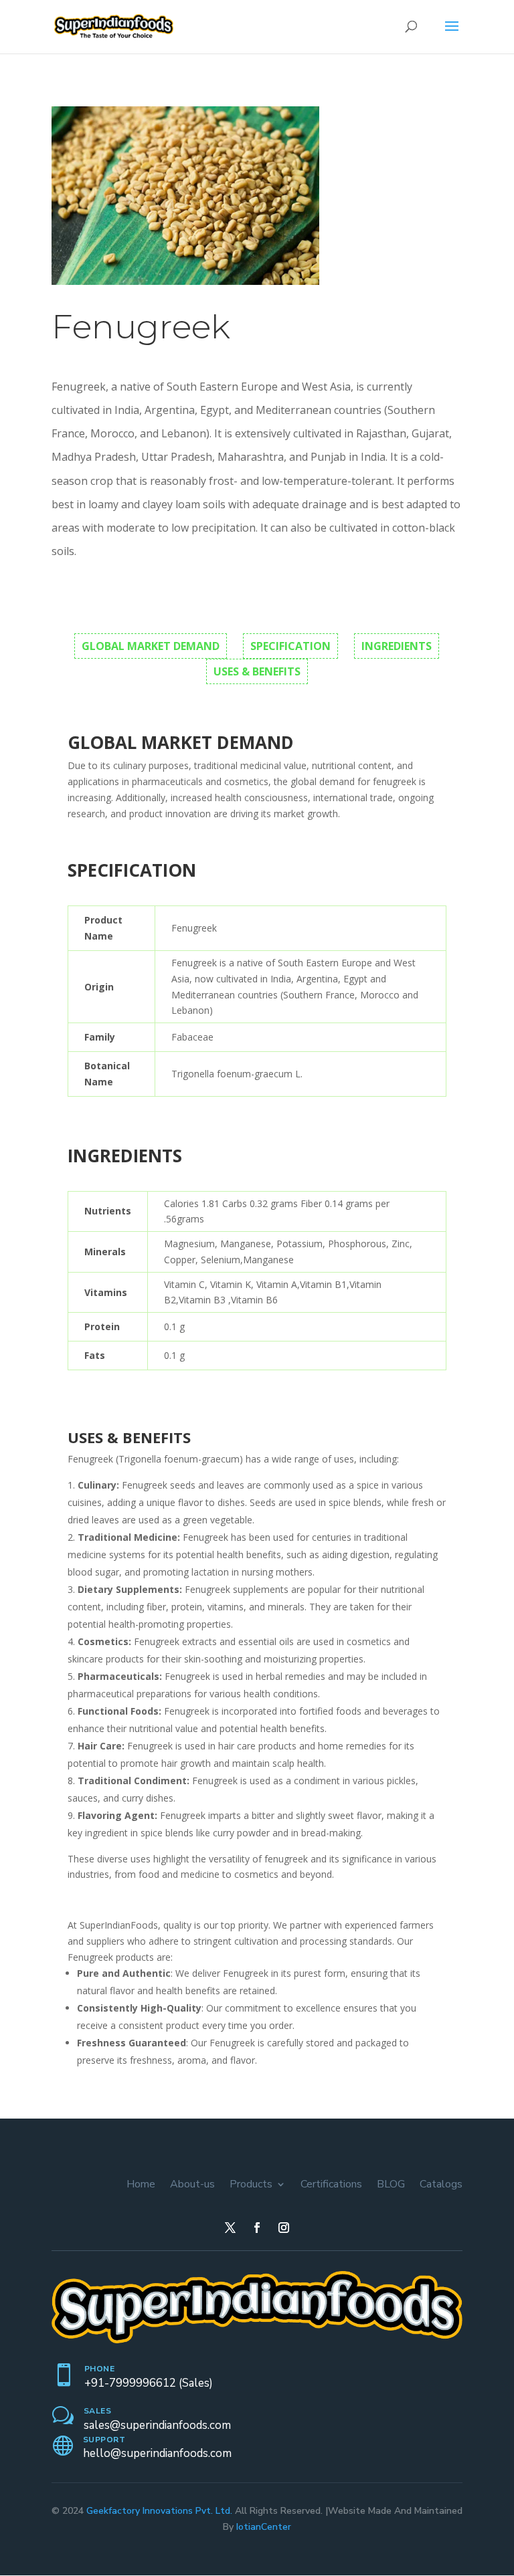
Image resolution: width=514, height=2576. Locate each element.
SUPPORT (104, 2440)
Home (141, 2184)
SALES (98, 2411)
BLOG (391, 2184)
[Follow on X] (230, 2228)
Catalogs (441, 2184)
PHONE (100, 2369)
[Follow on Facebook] (257, 2228)
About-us (192, 2184)
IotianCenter (264, 2527)
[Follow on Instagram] (284, 2228)
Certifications (331, 2184)
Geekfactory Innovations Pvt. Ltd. (159, 2511)
